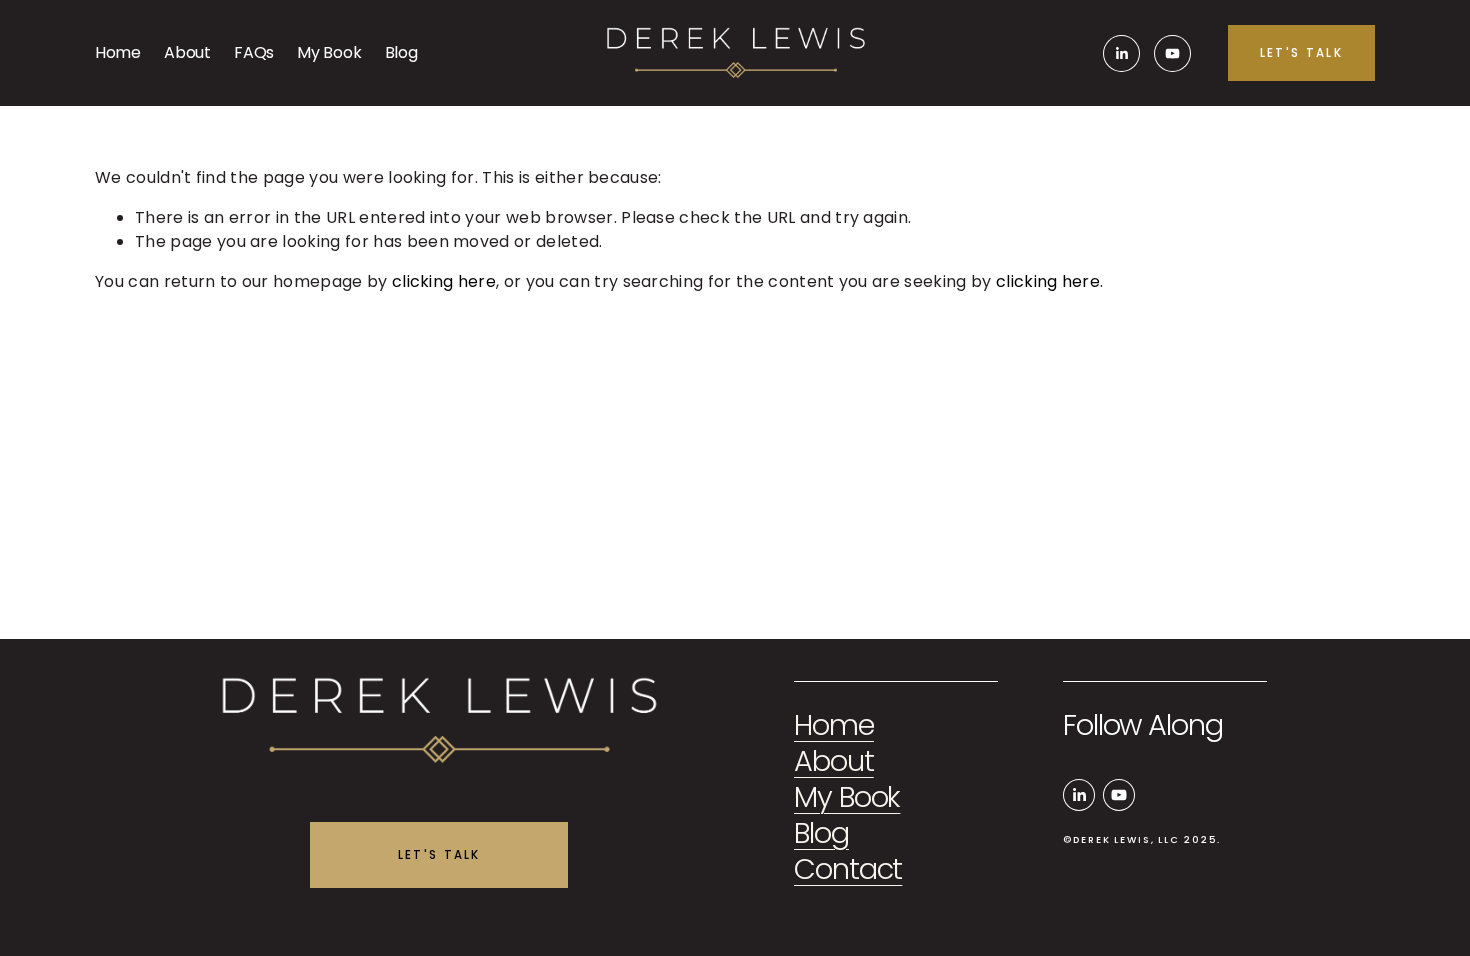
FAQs (254, 52)
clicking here (444, 281)
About (187, 52)
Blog (401, 52)
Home (118, 52)
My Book (329, 52)
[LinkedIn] (1121, 53)
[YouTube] (1172, 53)
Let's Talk (1301, 53)
